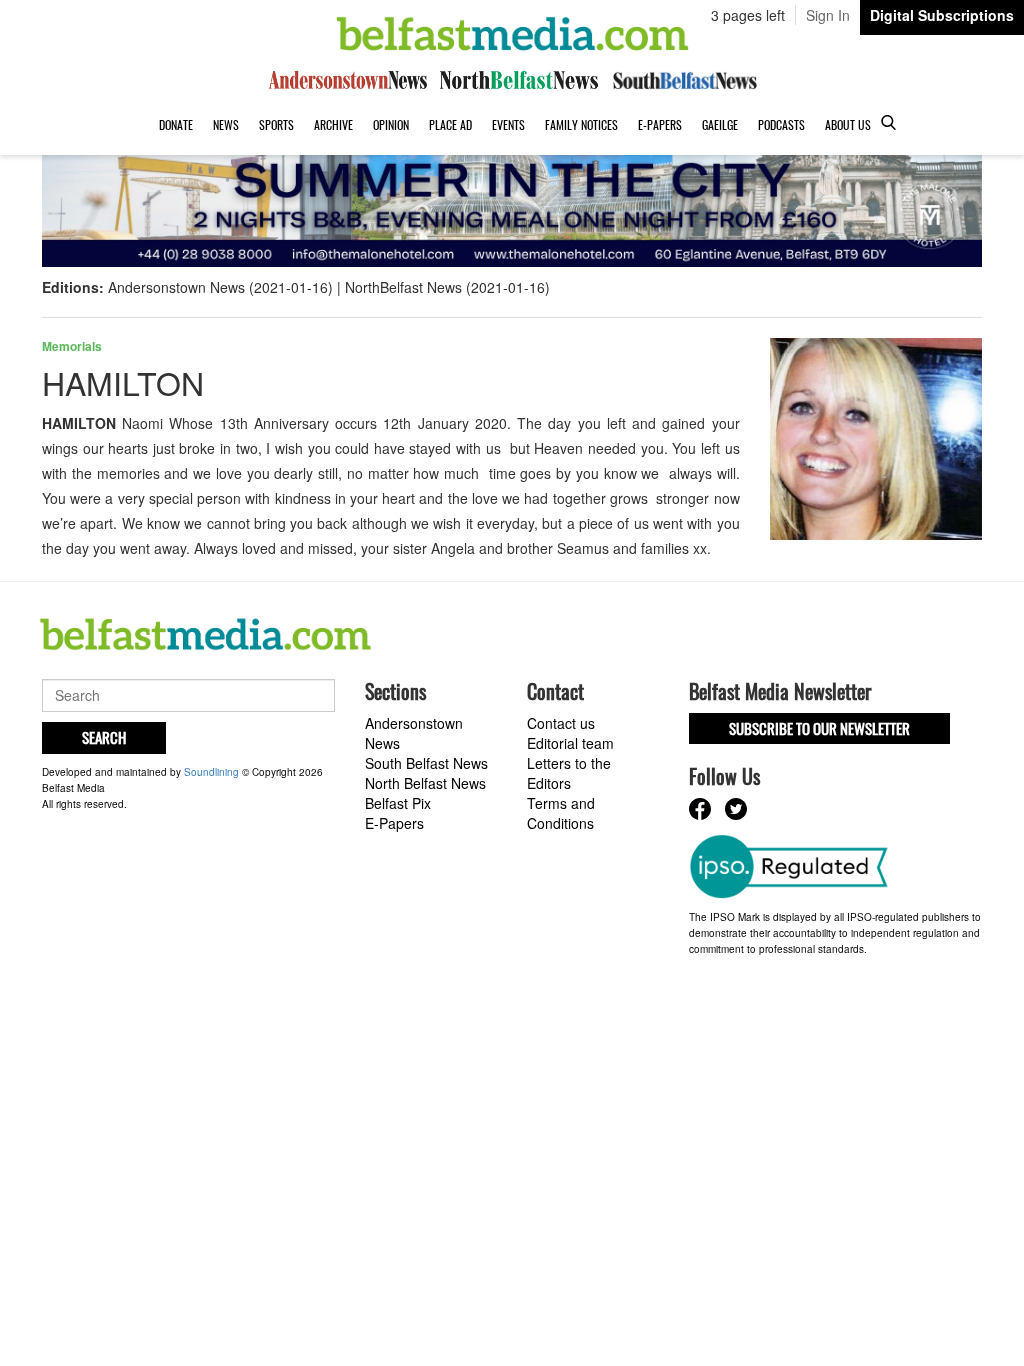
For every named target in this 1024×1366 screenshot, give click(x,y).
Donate (176, 124)
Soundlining (211, 772)
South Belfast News (426, 763)
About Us (848, 124)
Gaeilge (720, 124)
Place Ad (450, 124)
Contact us (561, 723)
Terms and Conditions (561, 813)
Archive (333, 124)
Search (104, 737)
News (226, 124)
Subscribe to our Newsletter (819, 728)
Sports (276, 124)
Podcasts (781, 124)
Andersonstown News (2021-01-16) (220, 287)
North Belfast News (425, 783)
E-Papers (660, 124)
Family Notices (581, 124)
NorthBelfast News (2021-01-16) (447, 287)
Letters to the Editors (569, 773)
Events (508, 124)
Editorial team (570, 743)
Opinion (391, 124)
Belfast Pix (398, 803)
